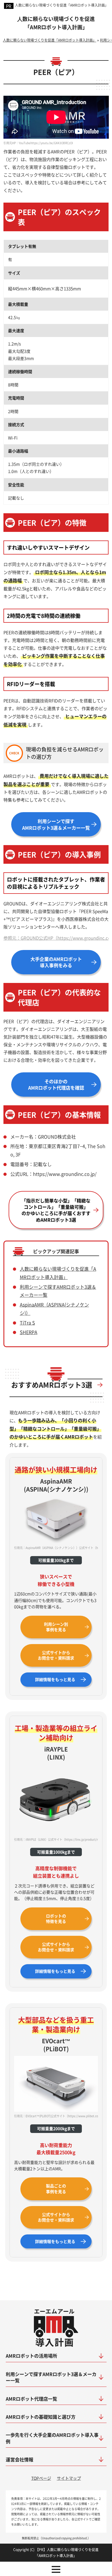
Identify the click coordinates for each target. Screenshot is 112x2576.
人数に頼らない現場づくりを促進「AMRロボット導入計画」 (62, 5)
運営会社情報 (20, 2459)
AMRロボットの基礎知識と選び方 (41, 2417)
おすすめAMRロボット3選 (52, 1385)
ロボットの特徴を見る (56, 1919)
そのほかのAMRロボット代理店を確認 (56, 1084)
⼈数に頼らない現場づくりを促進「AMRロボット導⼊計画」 (56, 23)
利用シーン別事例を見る (56, 1627)
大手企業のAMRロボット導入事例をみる (56, 962)
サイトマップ (69, 2478)
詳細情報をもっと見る (55, 1679)
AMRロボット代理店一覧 (31, 2399)
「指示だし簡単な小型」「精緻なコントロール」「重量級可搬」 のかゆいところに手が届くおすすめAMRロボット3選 (56, 1210)
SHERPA (29, 1332)
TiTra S (27, 1323)
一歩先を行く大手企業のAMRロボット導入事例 (52, 2438)
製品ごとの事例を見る (56, 2189)
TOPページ (41, 2478)
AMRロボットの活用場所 (31, 2356)
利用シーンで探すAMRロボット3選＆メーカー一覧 (56, 824)
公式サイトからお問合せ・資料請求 (56, 1655)
